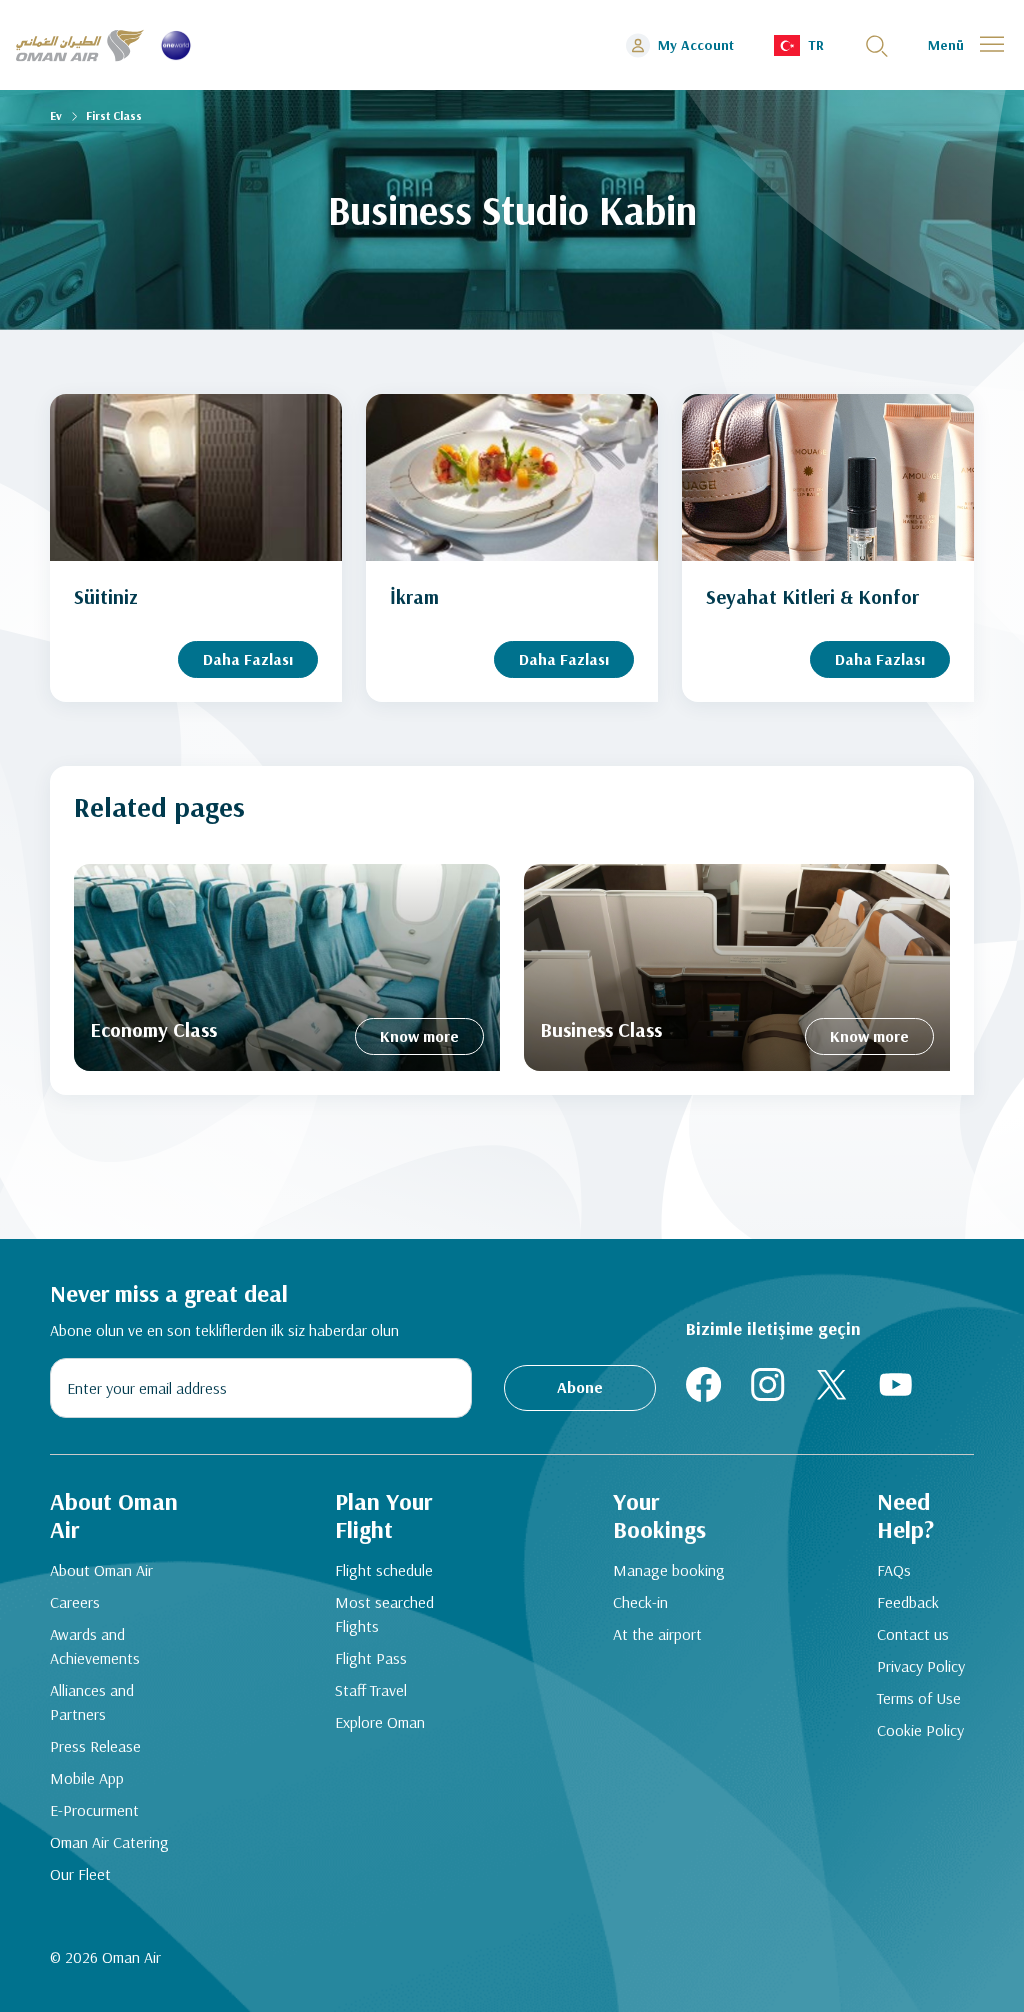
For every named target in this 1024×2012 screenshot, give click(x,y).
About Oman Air (101, 1570)
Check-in (640, 1602)
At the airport (657, 1634)
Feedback (908, 1602)
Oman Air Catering (109, 1842)
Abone (580, 1387)
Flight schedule (384, 1570)
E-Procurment (94, 1810)
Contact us (913, 1634)
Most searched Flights (384, 1614)
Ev (56, 115)
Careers (75, 1602)
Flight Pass (371, 1658)
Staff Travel (371, 1690)
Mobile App (87, 1778)
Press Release (95, 1746)
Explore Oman (380, 1722)
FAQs (894, 1570)
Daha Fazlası (248, 659)
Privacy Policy (921, 1666)
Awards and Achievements (95, 1646)
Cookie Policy (920, 1730)
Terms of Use (919, 1698)
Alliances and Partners (92, 1702)
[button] (799, 45)
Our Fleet (80, 1874)
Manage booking (669, 1570)
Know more (419, 1036)
